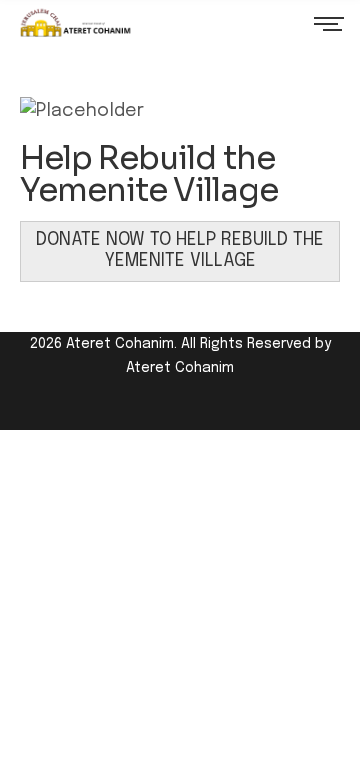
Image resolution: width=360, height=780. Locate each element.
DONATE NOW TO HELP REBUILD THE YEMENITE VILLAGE (180, 251)
